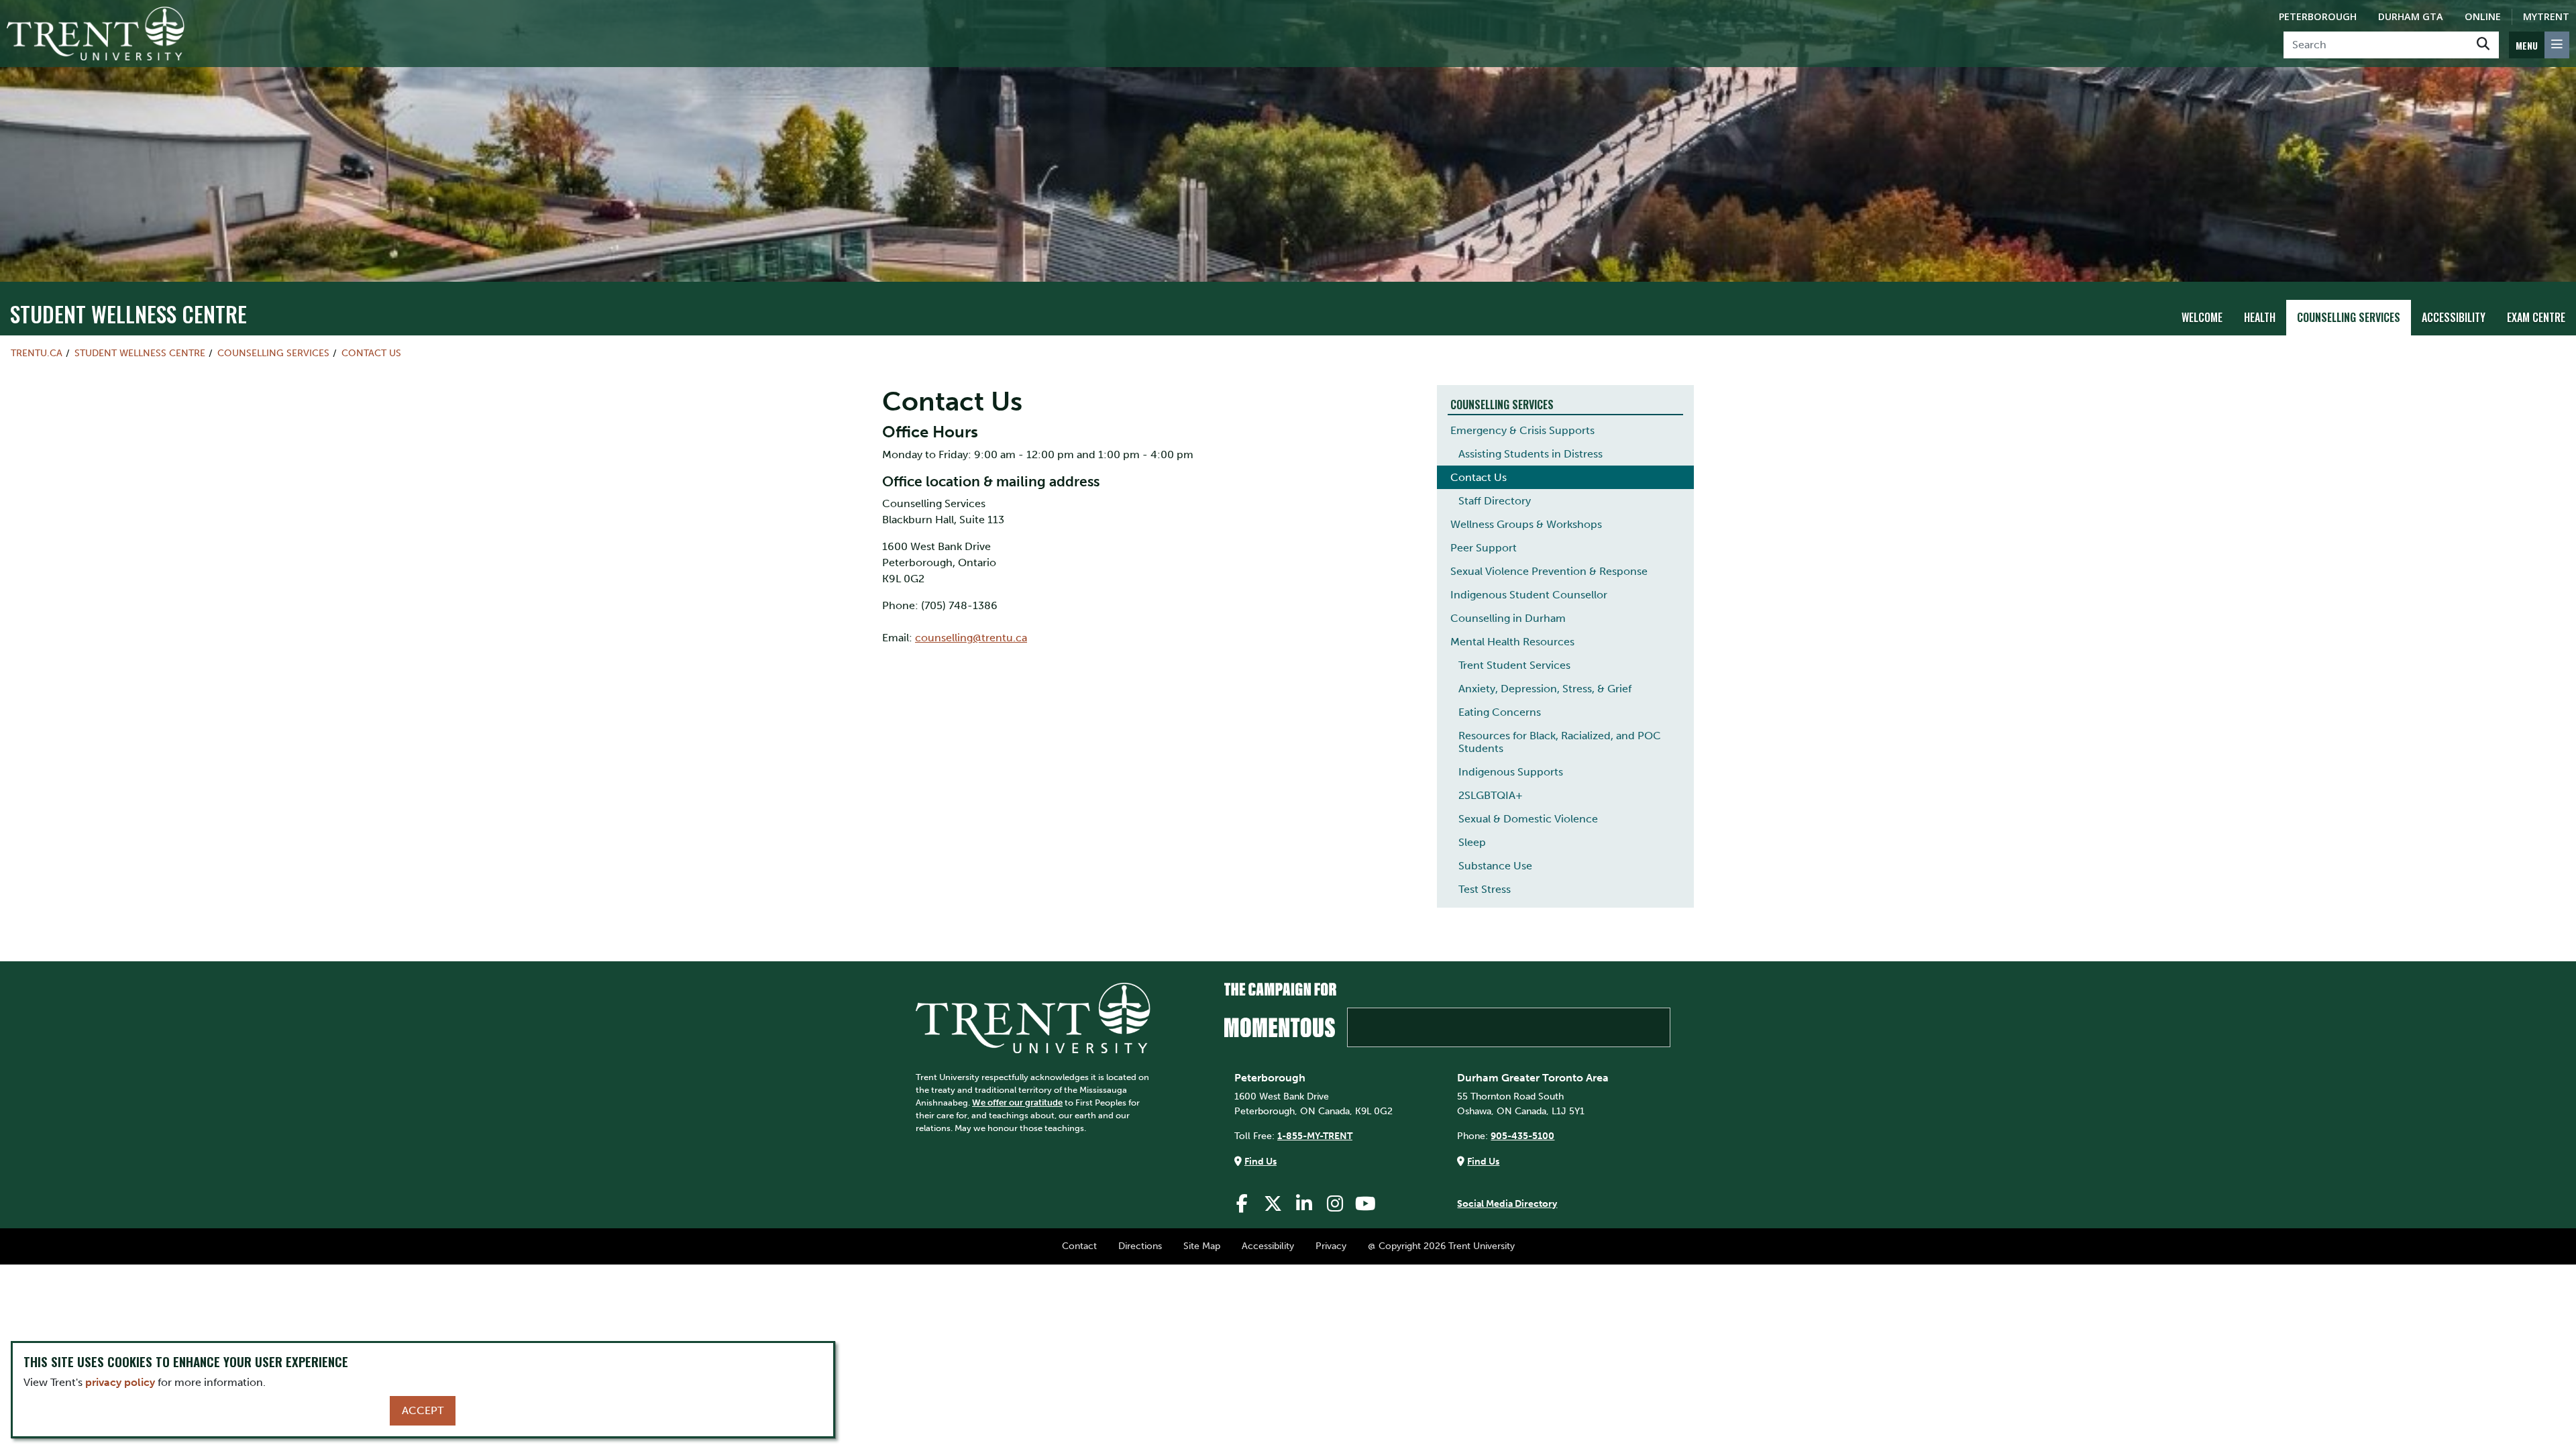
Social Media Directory (1507, 1203)
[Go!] (2483, 45)
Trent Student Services (1514, 665)
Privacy (1331, 1246)
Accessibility (2454, 317)
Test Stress (1485, 889)
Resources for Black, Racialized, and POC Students (1560, 742)
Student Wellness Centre (128, 314)
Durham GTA (2411, 16)
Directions (1140, 1246)
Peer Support (1484, 548)
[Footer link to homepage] (1033, 1017)
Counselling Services (2349, 317)
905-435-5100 (1522, 1136)
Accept (423, 1410)
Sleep (1472, 842)
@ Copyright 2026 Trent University (1441, 1246)
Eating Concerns (1500, 712)
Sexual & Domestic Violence (1528, 819)
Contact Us (371, 353)
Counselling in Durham (1508, 618)
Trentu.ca (37, 353)
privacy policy (120, 1382)
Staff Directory (1495, 501)
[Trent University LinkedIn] (1304, 1204)
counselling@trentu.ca (971, 638)
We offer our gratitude (1017, 1103)
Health (2260, 317)
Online (2483, 16)
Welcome (2202, 317)
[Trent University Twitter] (1273, 1204)
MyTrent (2546, 16)
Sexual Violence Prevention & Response (1549, 571)
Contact (1079, 1246)
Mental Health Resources (1512, 642)
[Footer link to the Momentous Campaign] (1447, 1015)
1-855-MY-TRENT (1315, 1136)
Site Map (1202, 1246)
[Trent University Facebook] (1242, 1204)
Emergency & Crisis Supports (1522, 430)
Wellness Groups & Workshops (1526, 524)
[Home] (96, 34)
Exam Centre (2536, 317)
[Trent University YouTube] (1366, 1204)
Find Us (1260, 1161)
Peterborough (2318, 16)
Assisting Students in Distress (1531, 454)
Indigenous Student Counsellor (1529, 595)
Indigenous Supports (1511, 772)
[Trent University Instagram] (1335, 1204)
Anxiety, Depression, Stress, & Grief (1545, 689)
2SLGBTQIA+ (1491, 795)
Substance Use (1495, 866)
